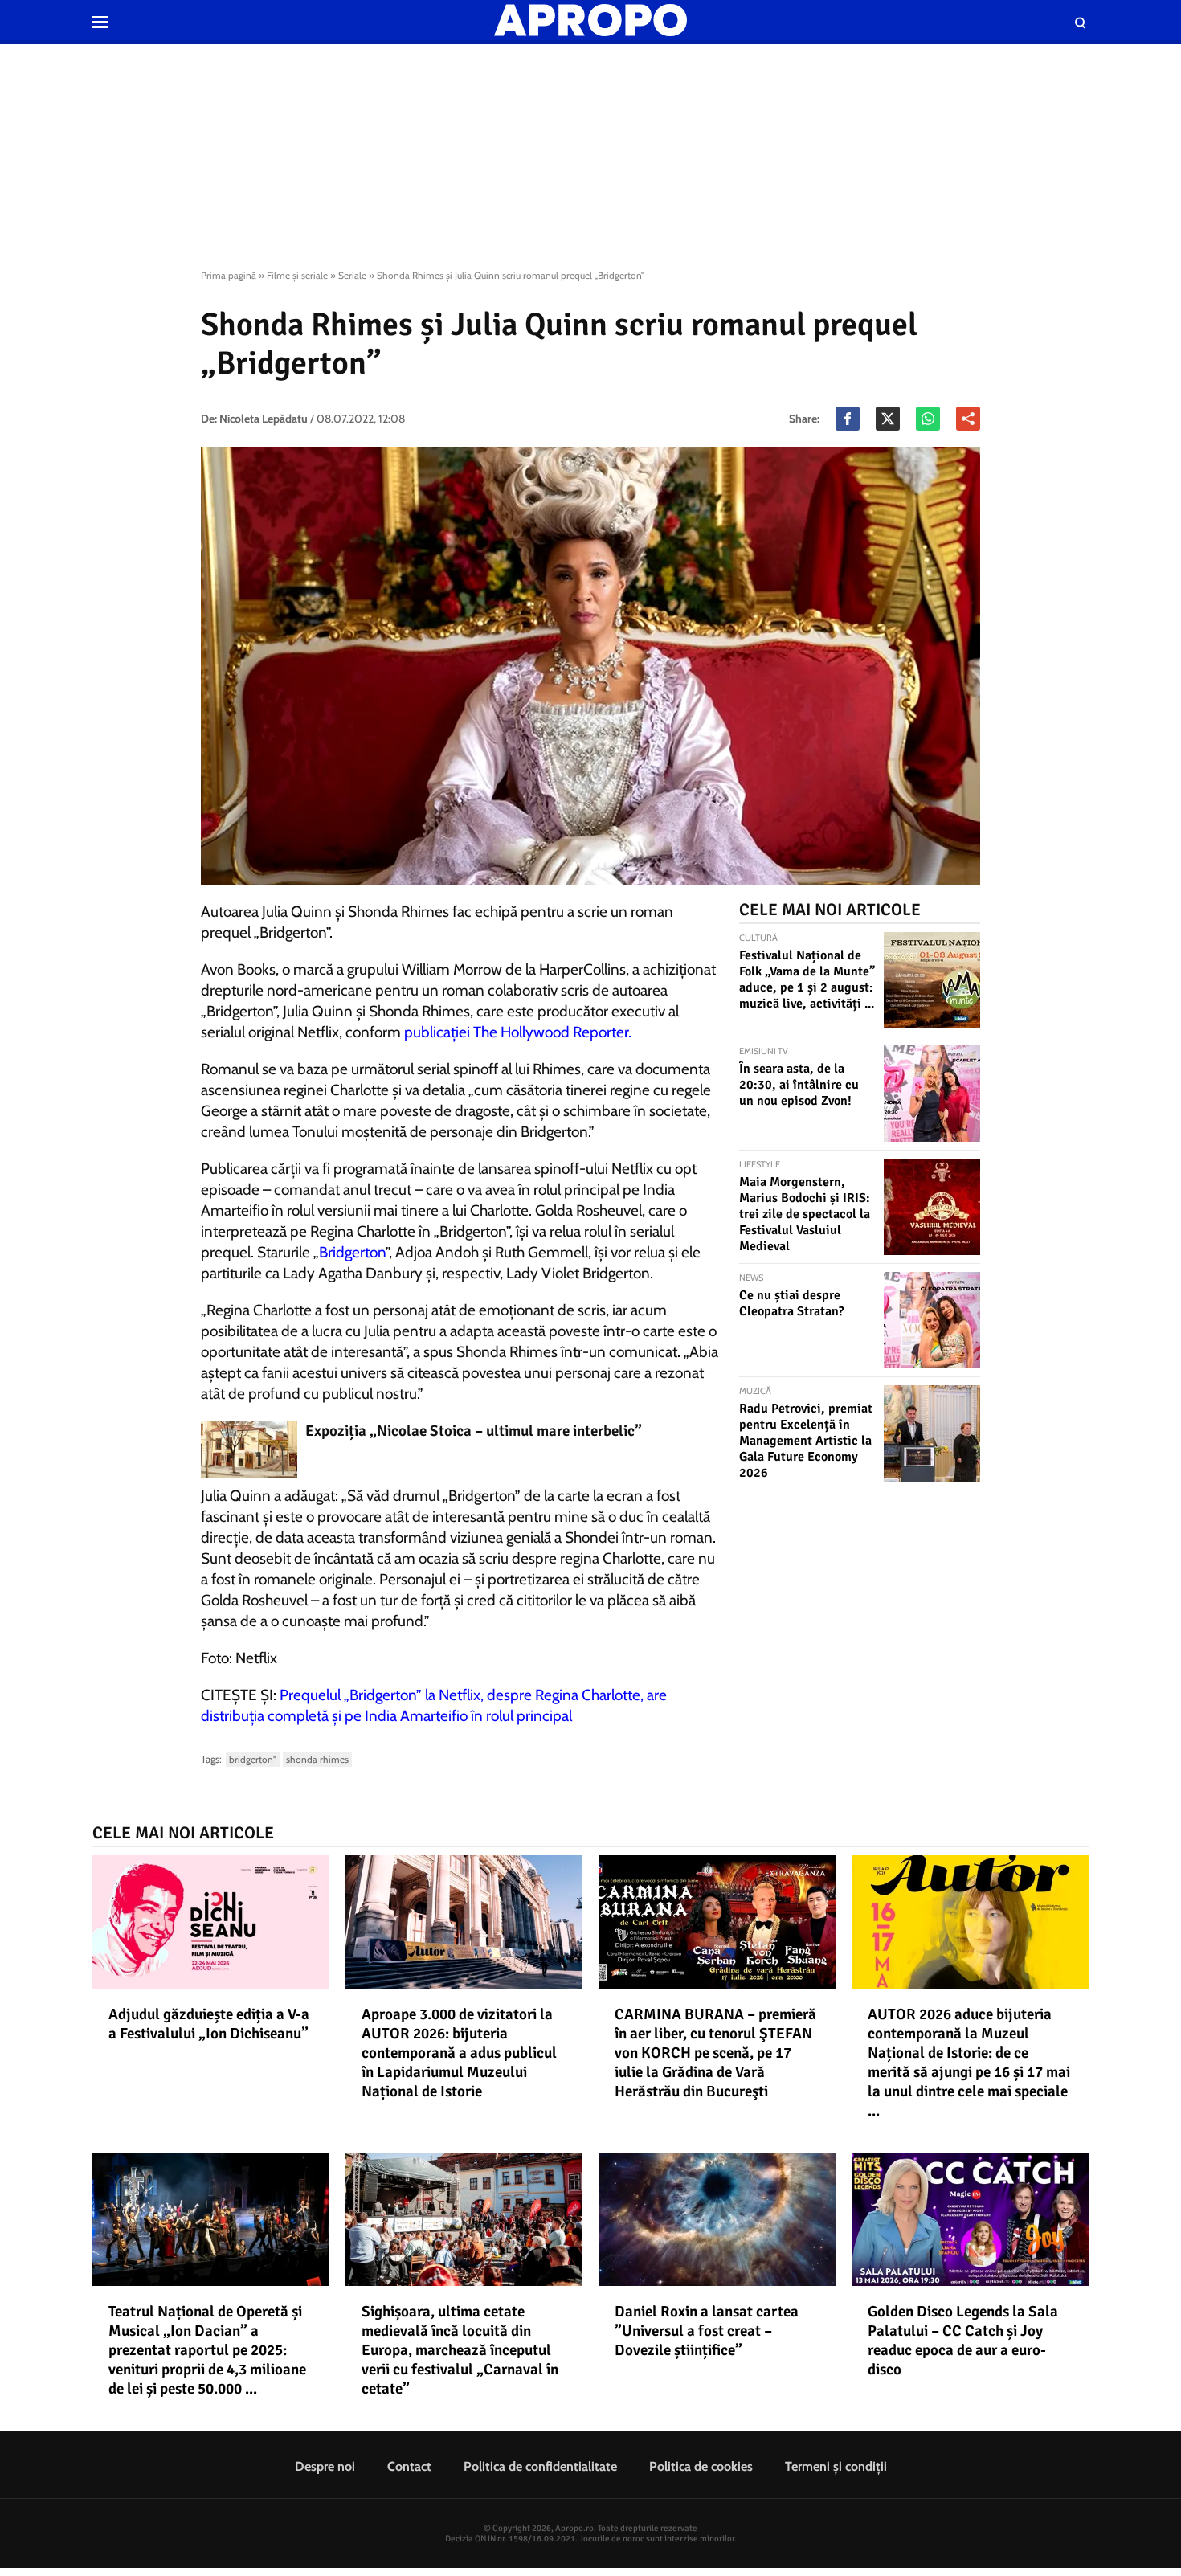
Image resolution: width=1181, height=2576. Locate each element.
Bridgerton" (253, 1759)
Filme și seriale (297, 275)
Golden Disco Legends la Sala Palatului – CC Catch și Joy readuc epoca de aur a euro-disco (963, 2341)
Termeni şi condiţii (836, 2466)
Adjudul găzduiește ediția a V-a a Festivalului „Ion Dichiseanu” (209, 2024)
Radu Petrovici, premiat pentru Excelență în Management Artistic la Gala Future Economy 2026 (806, 1441)
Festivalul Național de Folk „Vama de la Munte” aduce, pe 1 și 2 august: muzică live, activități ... (807, 979)
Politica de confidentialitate (540, 2466)
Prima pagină (229, 275)
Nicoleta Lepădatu (264, 419)
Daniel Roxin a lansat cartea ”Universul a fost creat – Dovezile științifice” (707, 2331)
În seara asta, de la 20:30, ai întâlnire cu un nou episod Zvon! (799, 1085)
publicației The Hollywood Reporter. (518, 1032)
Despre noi (325, 2466)
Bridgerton (352, 1252)
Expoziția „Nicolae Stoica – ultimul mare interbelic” (474, 1431)
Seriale (352, 275)
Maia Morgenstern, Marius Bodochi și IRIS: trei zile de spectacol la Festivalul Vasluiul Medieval (805, 1214)
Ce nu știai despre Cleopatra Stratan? (792, 1303)
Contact (409, 2466)
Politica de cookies (701, 2466)
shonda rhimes (317, 1759)
